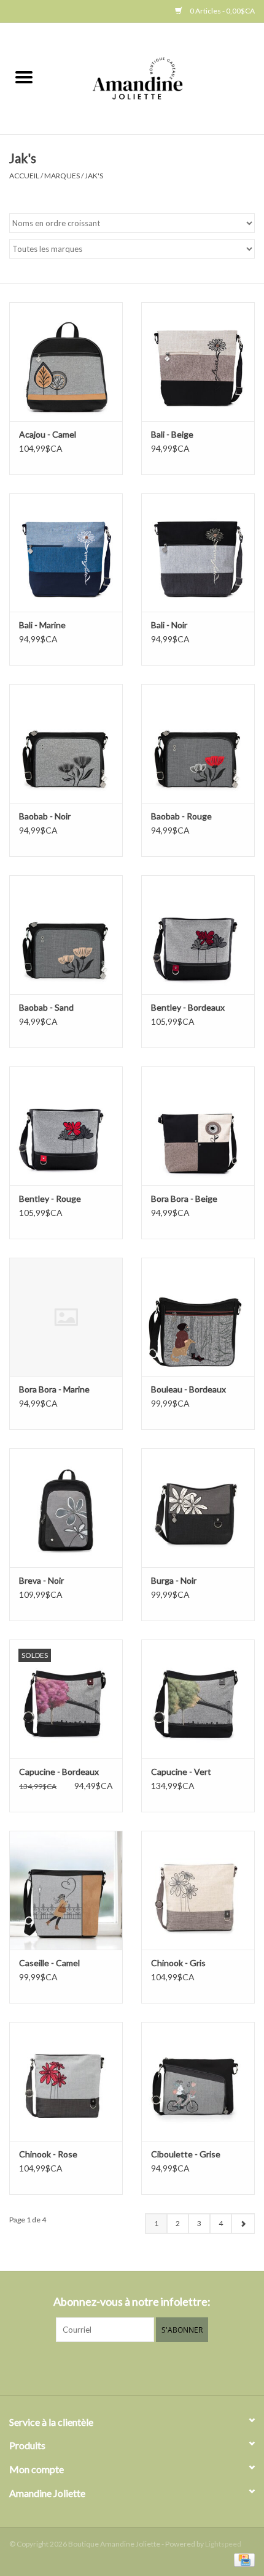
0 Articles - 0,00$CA (222, 11)
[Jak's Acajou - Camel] (66, 362)
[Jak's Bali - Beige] (198, 362)
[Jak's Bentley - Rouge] (66, 1126)
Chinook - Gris (178, 1963)
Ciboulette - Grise (186, 2154)
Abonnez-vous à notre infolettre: (132, 2302)
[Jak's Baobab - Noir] (66, 743)
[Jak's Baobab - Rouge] (198, 743)
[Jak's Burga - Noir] (198, 1508)
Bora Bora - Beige (184, 1199)
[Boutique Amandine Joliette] (156, 78)
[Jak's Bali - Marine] (66, 553)
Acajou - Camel (48, 434)
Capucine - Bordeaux (59, 1772)
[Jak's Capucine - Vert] (198, 1699)
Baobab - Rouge (181, 816)
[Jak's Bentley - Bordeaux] (198, 935)
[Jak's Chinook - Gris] (198, 1890)
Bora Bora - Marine (54, 1389)
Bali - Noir (169, 625)
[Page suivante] (243, 2224)
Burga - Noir (174, 1580)
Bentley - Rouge (50, 1199)
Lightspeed (223, 2544)
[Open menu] (24, 77)
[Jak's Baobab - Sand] (66, 935)
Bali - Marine (42, 625)
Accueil (24, 176)
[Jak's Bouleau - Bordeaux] (198, 1317)
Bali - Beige (172, 434)
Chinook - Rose (48, 2154)
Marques (62, 176)
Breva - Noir (41, 1580)
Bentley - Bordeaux (188, 1007)
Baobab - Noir (45, 816)
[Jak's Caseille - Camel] (66, 1890)
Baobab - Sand (46, 1007)
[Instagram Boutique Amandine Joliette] (143, 2367)
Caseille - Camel (49, 1963)
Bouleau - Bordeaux (188, 1389)
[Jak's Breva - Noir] (66, 1508)
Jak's (94, 176)
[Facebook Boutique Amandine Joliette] (122, 2367)
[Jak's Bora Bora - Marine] (66, 1317)
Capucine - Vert (181, 1772)
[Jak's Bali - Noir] (198, 553)
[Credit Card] (242, 2559)
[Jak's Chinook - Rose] (66, 2081)
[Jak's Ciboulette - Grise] (198, 2081)
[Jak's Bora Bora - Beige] (198, 1126)
